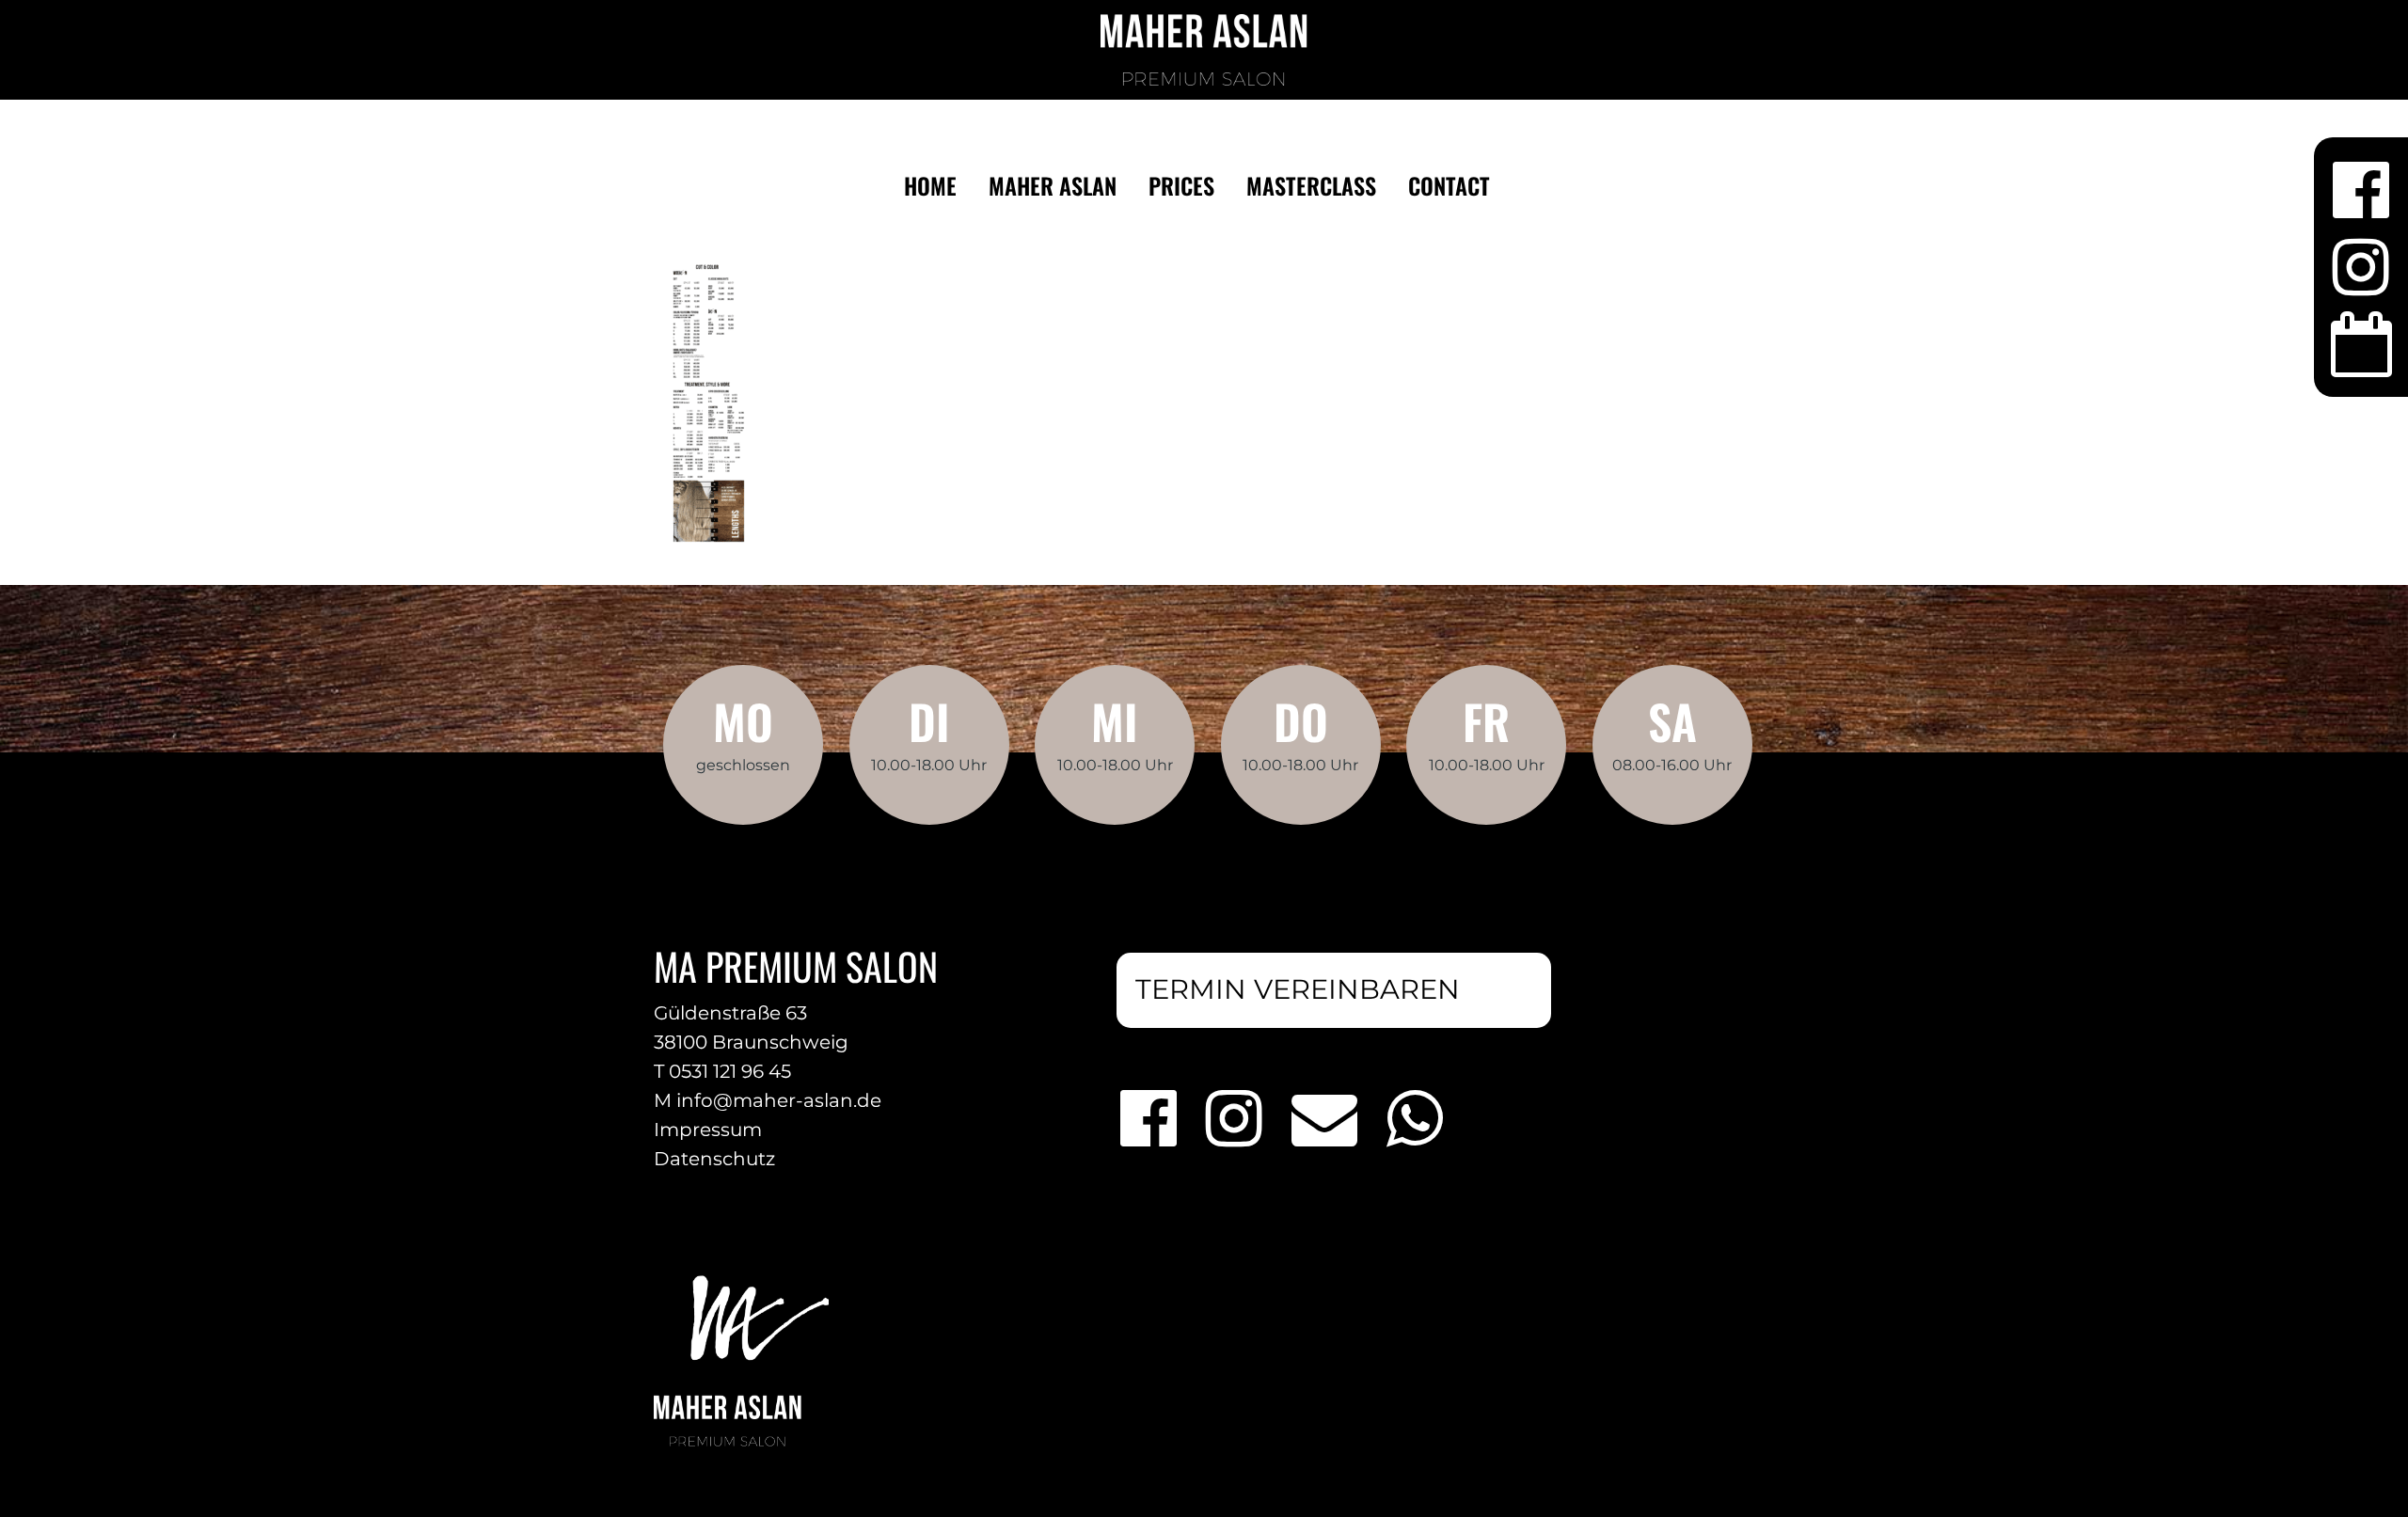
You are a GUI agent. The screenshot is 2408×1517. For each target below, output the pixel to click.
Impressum (708, 1130)
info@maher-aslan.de (779, 1100)
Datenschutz (714, 1159)
